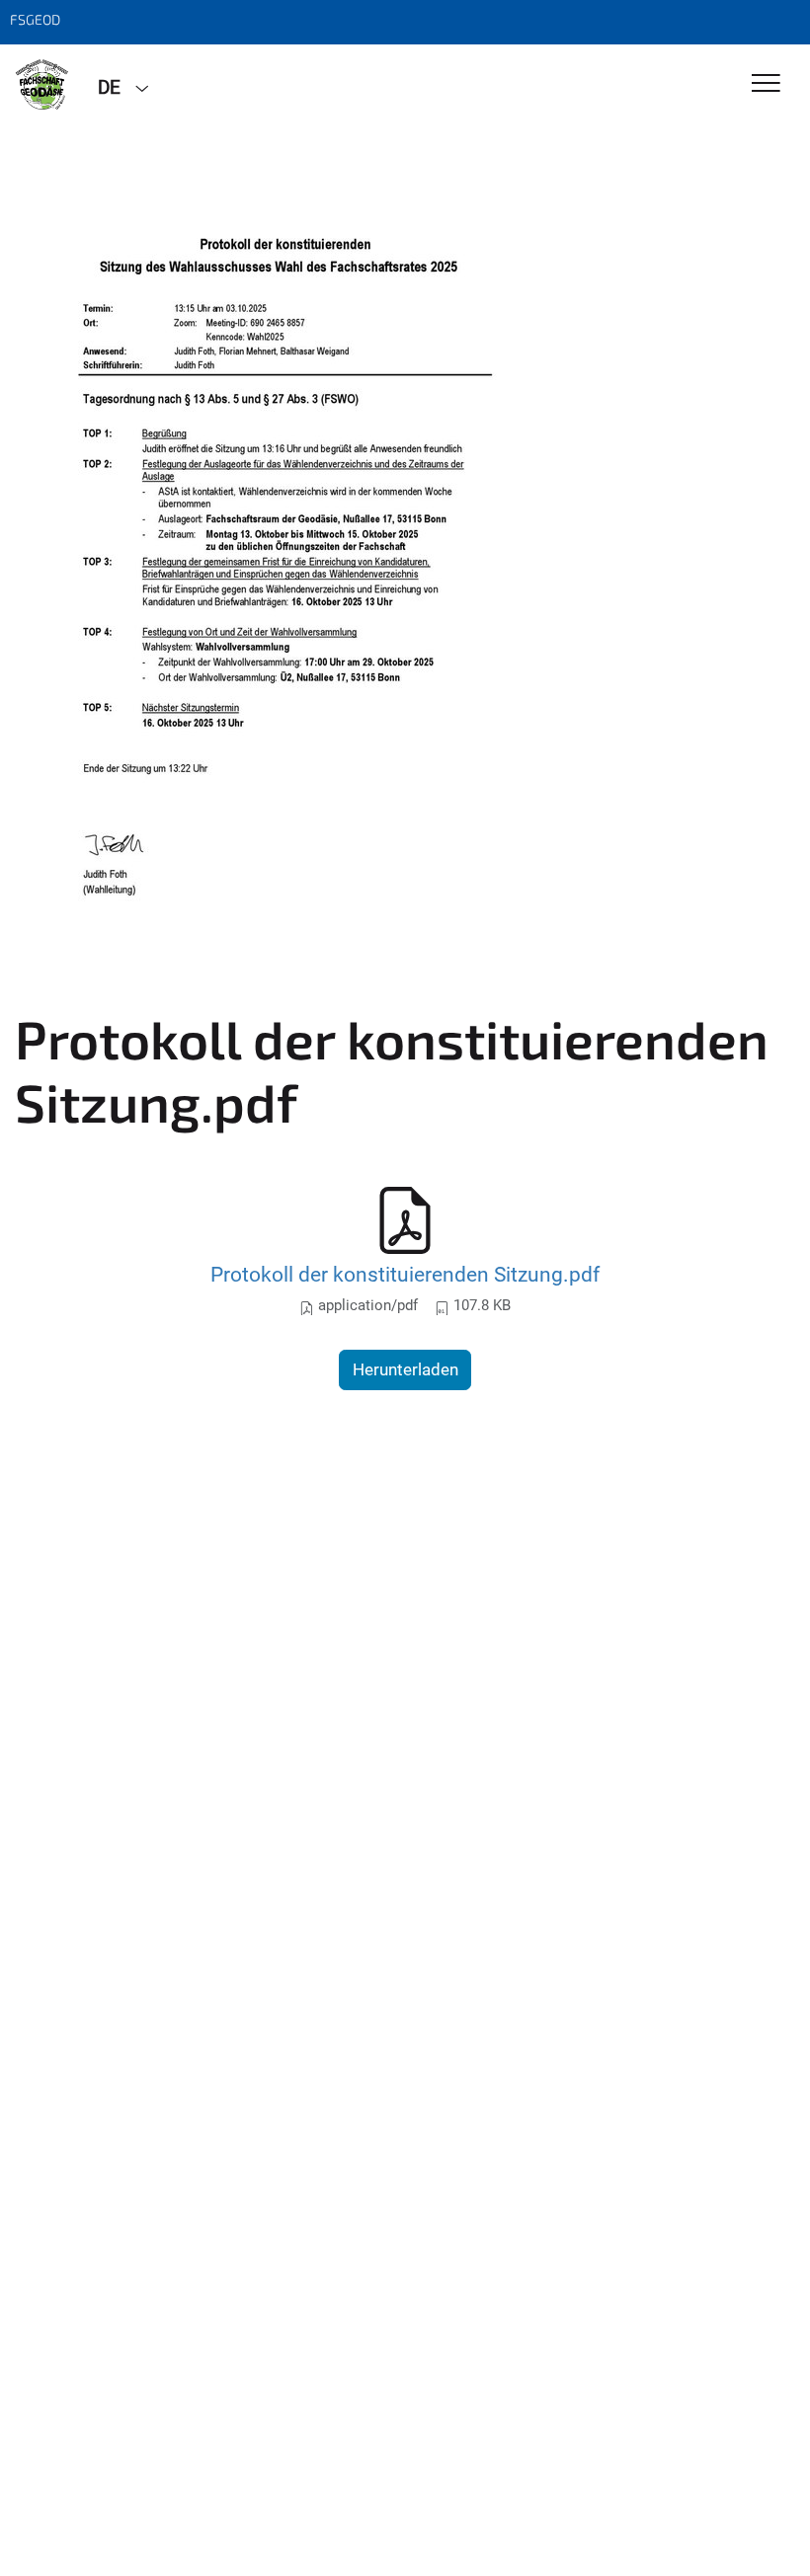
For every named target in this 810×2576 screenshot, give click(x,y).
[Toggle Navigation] (766, 84)
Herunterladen (405, 1369)
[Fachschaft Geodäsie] (41, 86)
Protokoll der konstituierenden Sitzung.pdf (405, 1274)
